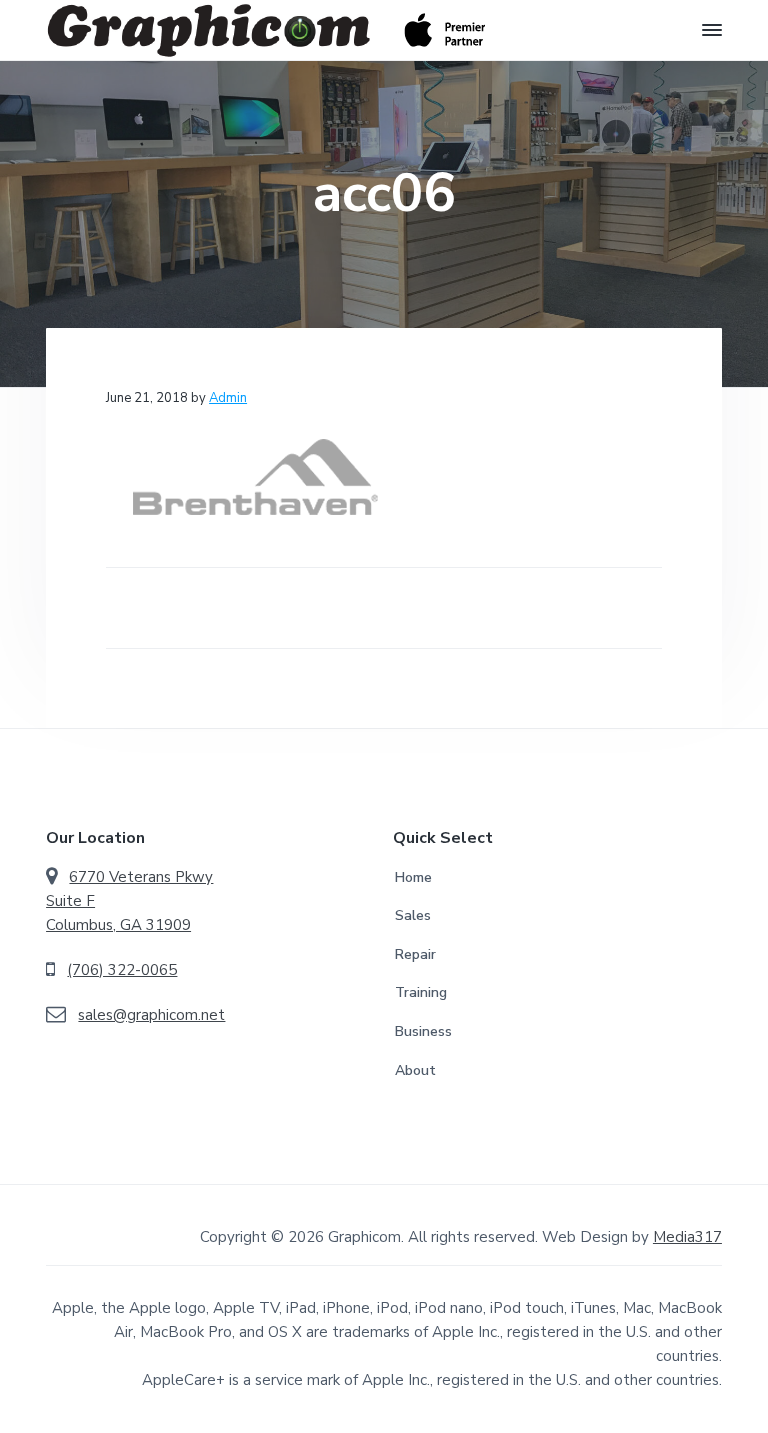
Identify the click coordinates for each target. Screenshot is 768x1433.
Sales (413, 915)
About (415, 1070)
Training (421, 992)
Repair (415, 954)
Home (413, 877)
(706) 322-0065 (122, 970)
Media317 (687, 1237)
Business (423, 1031)
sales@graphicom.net (151, 1015)
